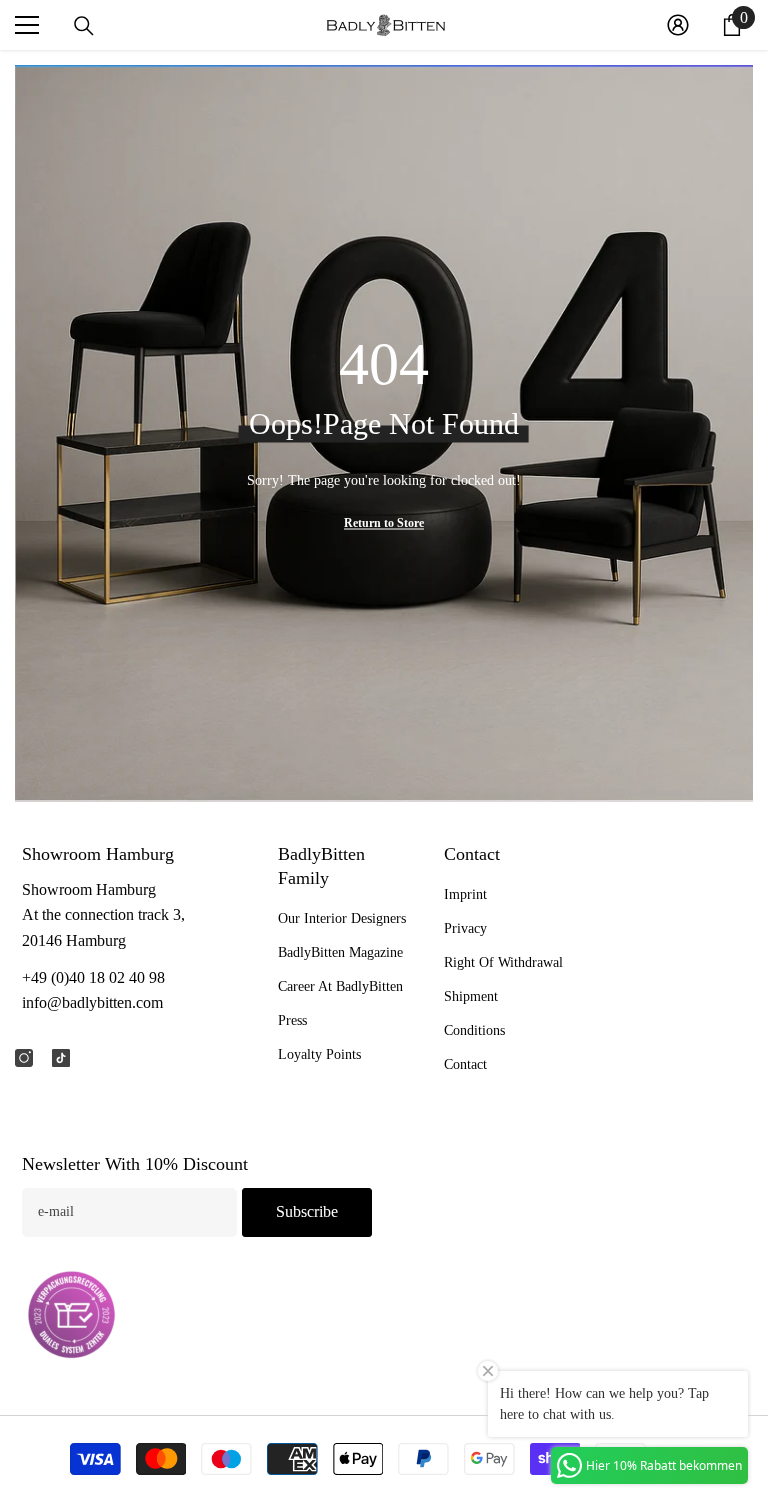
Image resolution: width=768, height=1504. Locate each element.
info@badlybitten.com (92, 1002)
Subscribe (307, 1211)
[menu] (27, 25)
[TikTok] (61, 1058)
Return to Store (384, 522)
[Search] (84, 26)
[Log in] (678, 25)
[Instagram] (24, 1058)
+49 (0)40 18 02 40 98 (93, 977)
